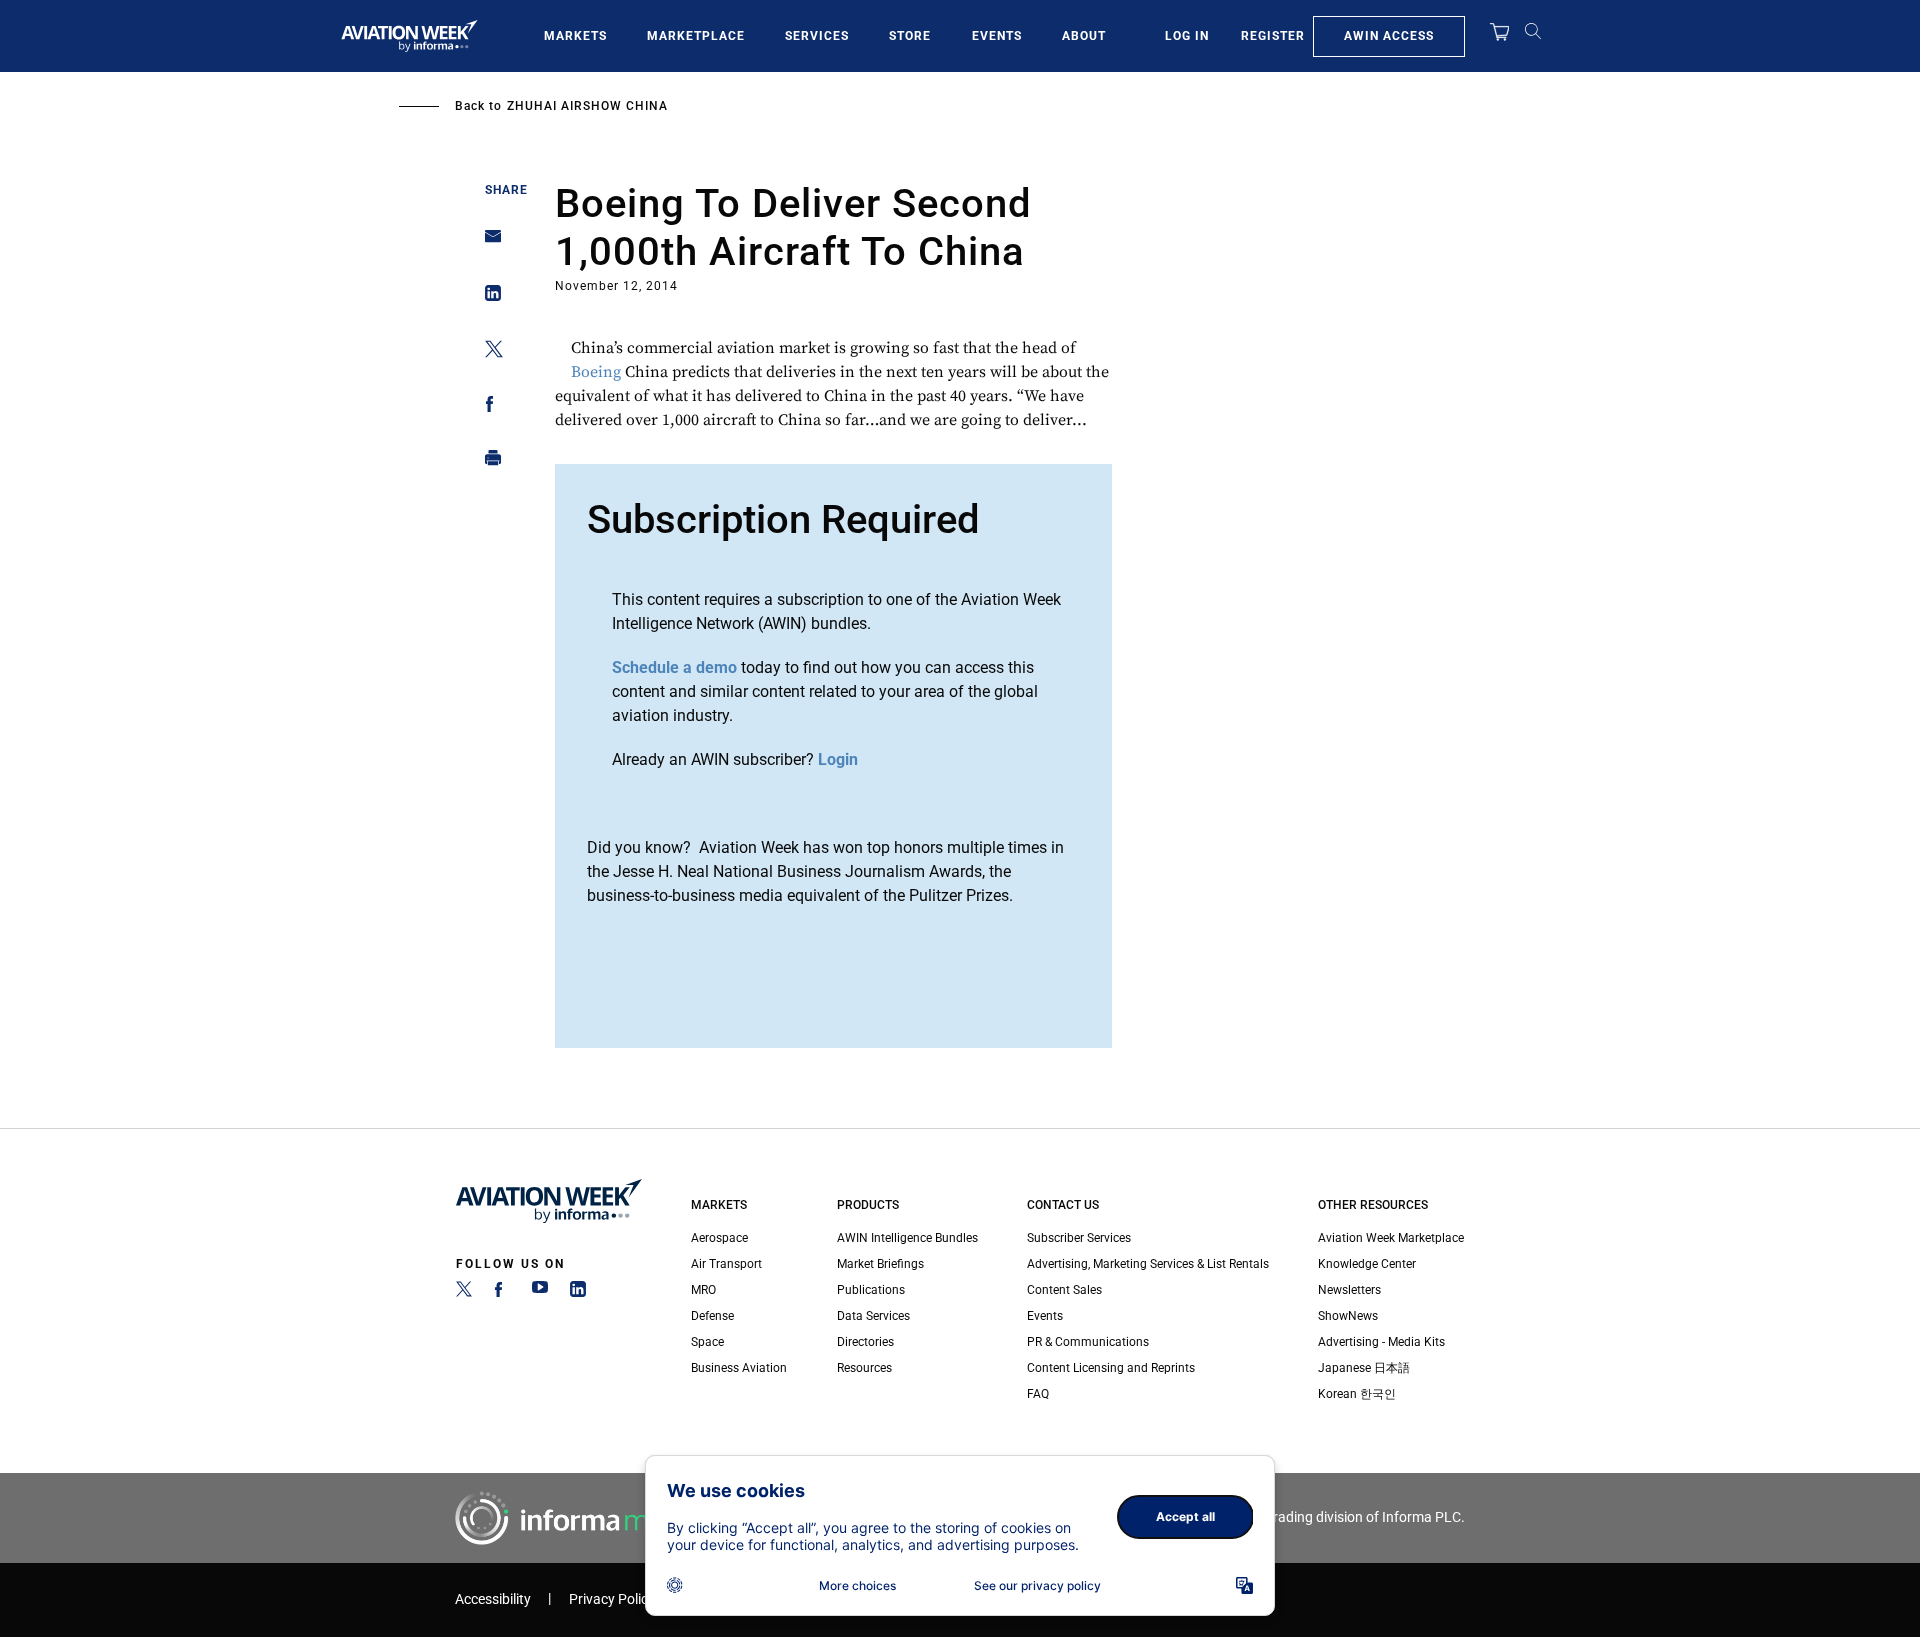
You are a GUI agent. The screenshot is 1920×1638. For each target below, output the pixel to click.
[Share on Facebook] (487, 407)
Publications (871, 1290)
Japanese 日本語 (1364, 1368)
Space (707, 1342)
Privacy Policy (612, 1599)
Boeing (596, 372)
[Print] (487, 462)
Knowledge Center (1367, 1264)
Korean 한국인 (1357, 1394)
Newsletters (1349, 1290)
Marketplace (696, 36)
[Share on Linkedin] (487, 297)
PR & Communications (1088, 1342)
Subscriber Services (1079, 1238)
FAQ (1038, 1394)
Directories (865, 1342)
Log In (1187, 36)
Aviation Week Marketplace (1391, 1238)
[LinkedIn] (578, 1293)
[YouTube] (540, 1293)
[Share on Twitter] (487, 352)
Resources (864, 1368)
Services (817, 36)
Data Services (873, 1316)
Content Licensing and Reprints (1111, 1368)
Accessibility (493, 1599)
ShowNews (1348, 1316)
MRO (703, 1290)
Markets (575, 36)
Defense (712, 1316)
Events (997, 36)
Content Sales (1064, 1290)
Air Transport (726, 1264)
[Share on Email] (487, 242)
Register (1273, 36)
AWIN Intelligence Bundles (907, 1238)
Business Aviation (739, 1368)
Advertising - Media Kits (1381, 1342)
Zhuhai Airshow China (587, 106)
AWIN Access (1389, 36)
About (1084, 36)
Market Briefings (880, 1264)
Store (910, 36)
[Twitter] (464, 1293)
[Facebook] (502, 1293)
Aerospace (719, 1238)
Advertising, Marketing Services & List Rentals (1148, 1264)
